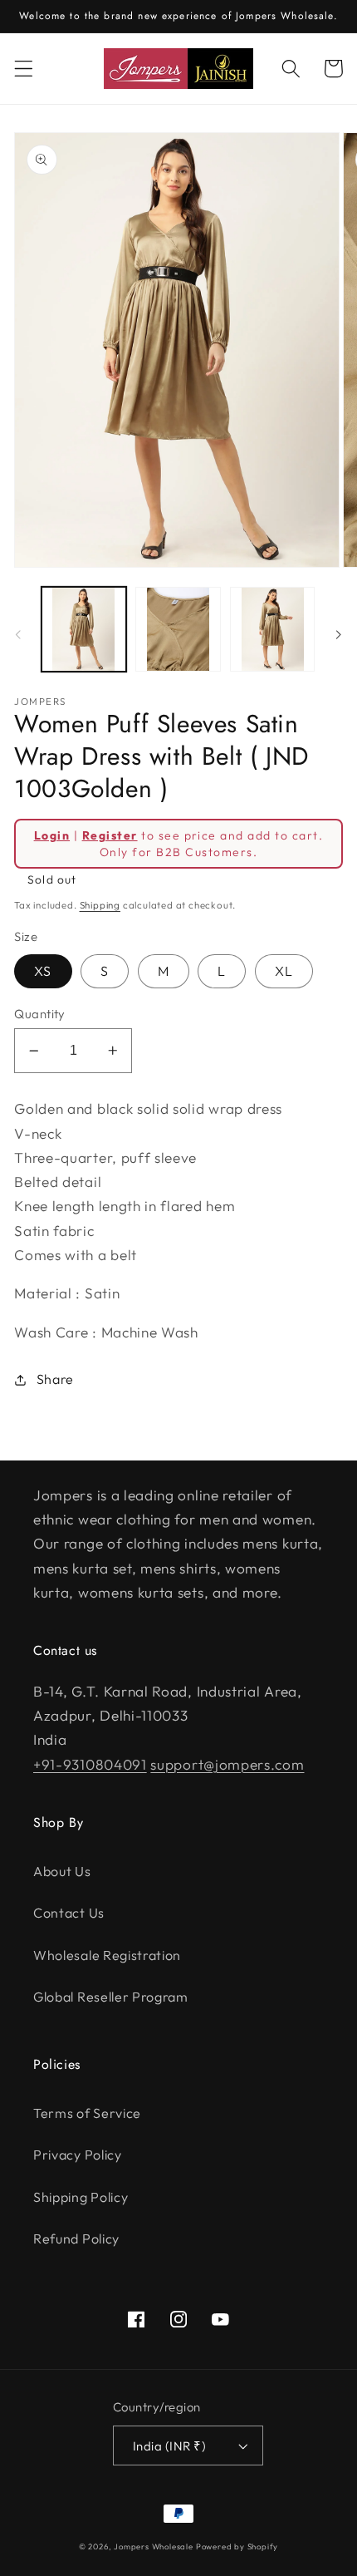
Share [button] (55, 1379)
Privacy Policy (78, 2155)
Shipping (100, 905)
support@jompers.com (227, 1764)
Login (52, 835)
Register (110, 835)
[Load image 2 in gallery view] (178, 629)
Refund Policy (76, 2239)
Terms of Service (87, 2113)
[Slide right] (339, 634)
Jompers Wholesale (154, 2546)
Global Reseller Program (111, 1997)
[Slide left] (18, 634)
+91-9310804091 (90, 1764)
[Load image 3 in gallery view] (272, 629)
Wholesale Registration (107, 1955)
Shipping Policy (81, 2197)
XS (43, 971)
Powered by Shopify (237, 2546)
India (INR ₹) (169, 2446)
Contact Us (69, 1913)
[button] (24, 69)
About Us (62, 1871)
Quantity (40, 1014)
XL (284, 971)
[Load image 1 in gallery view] (84, 629)
